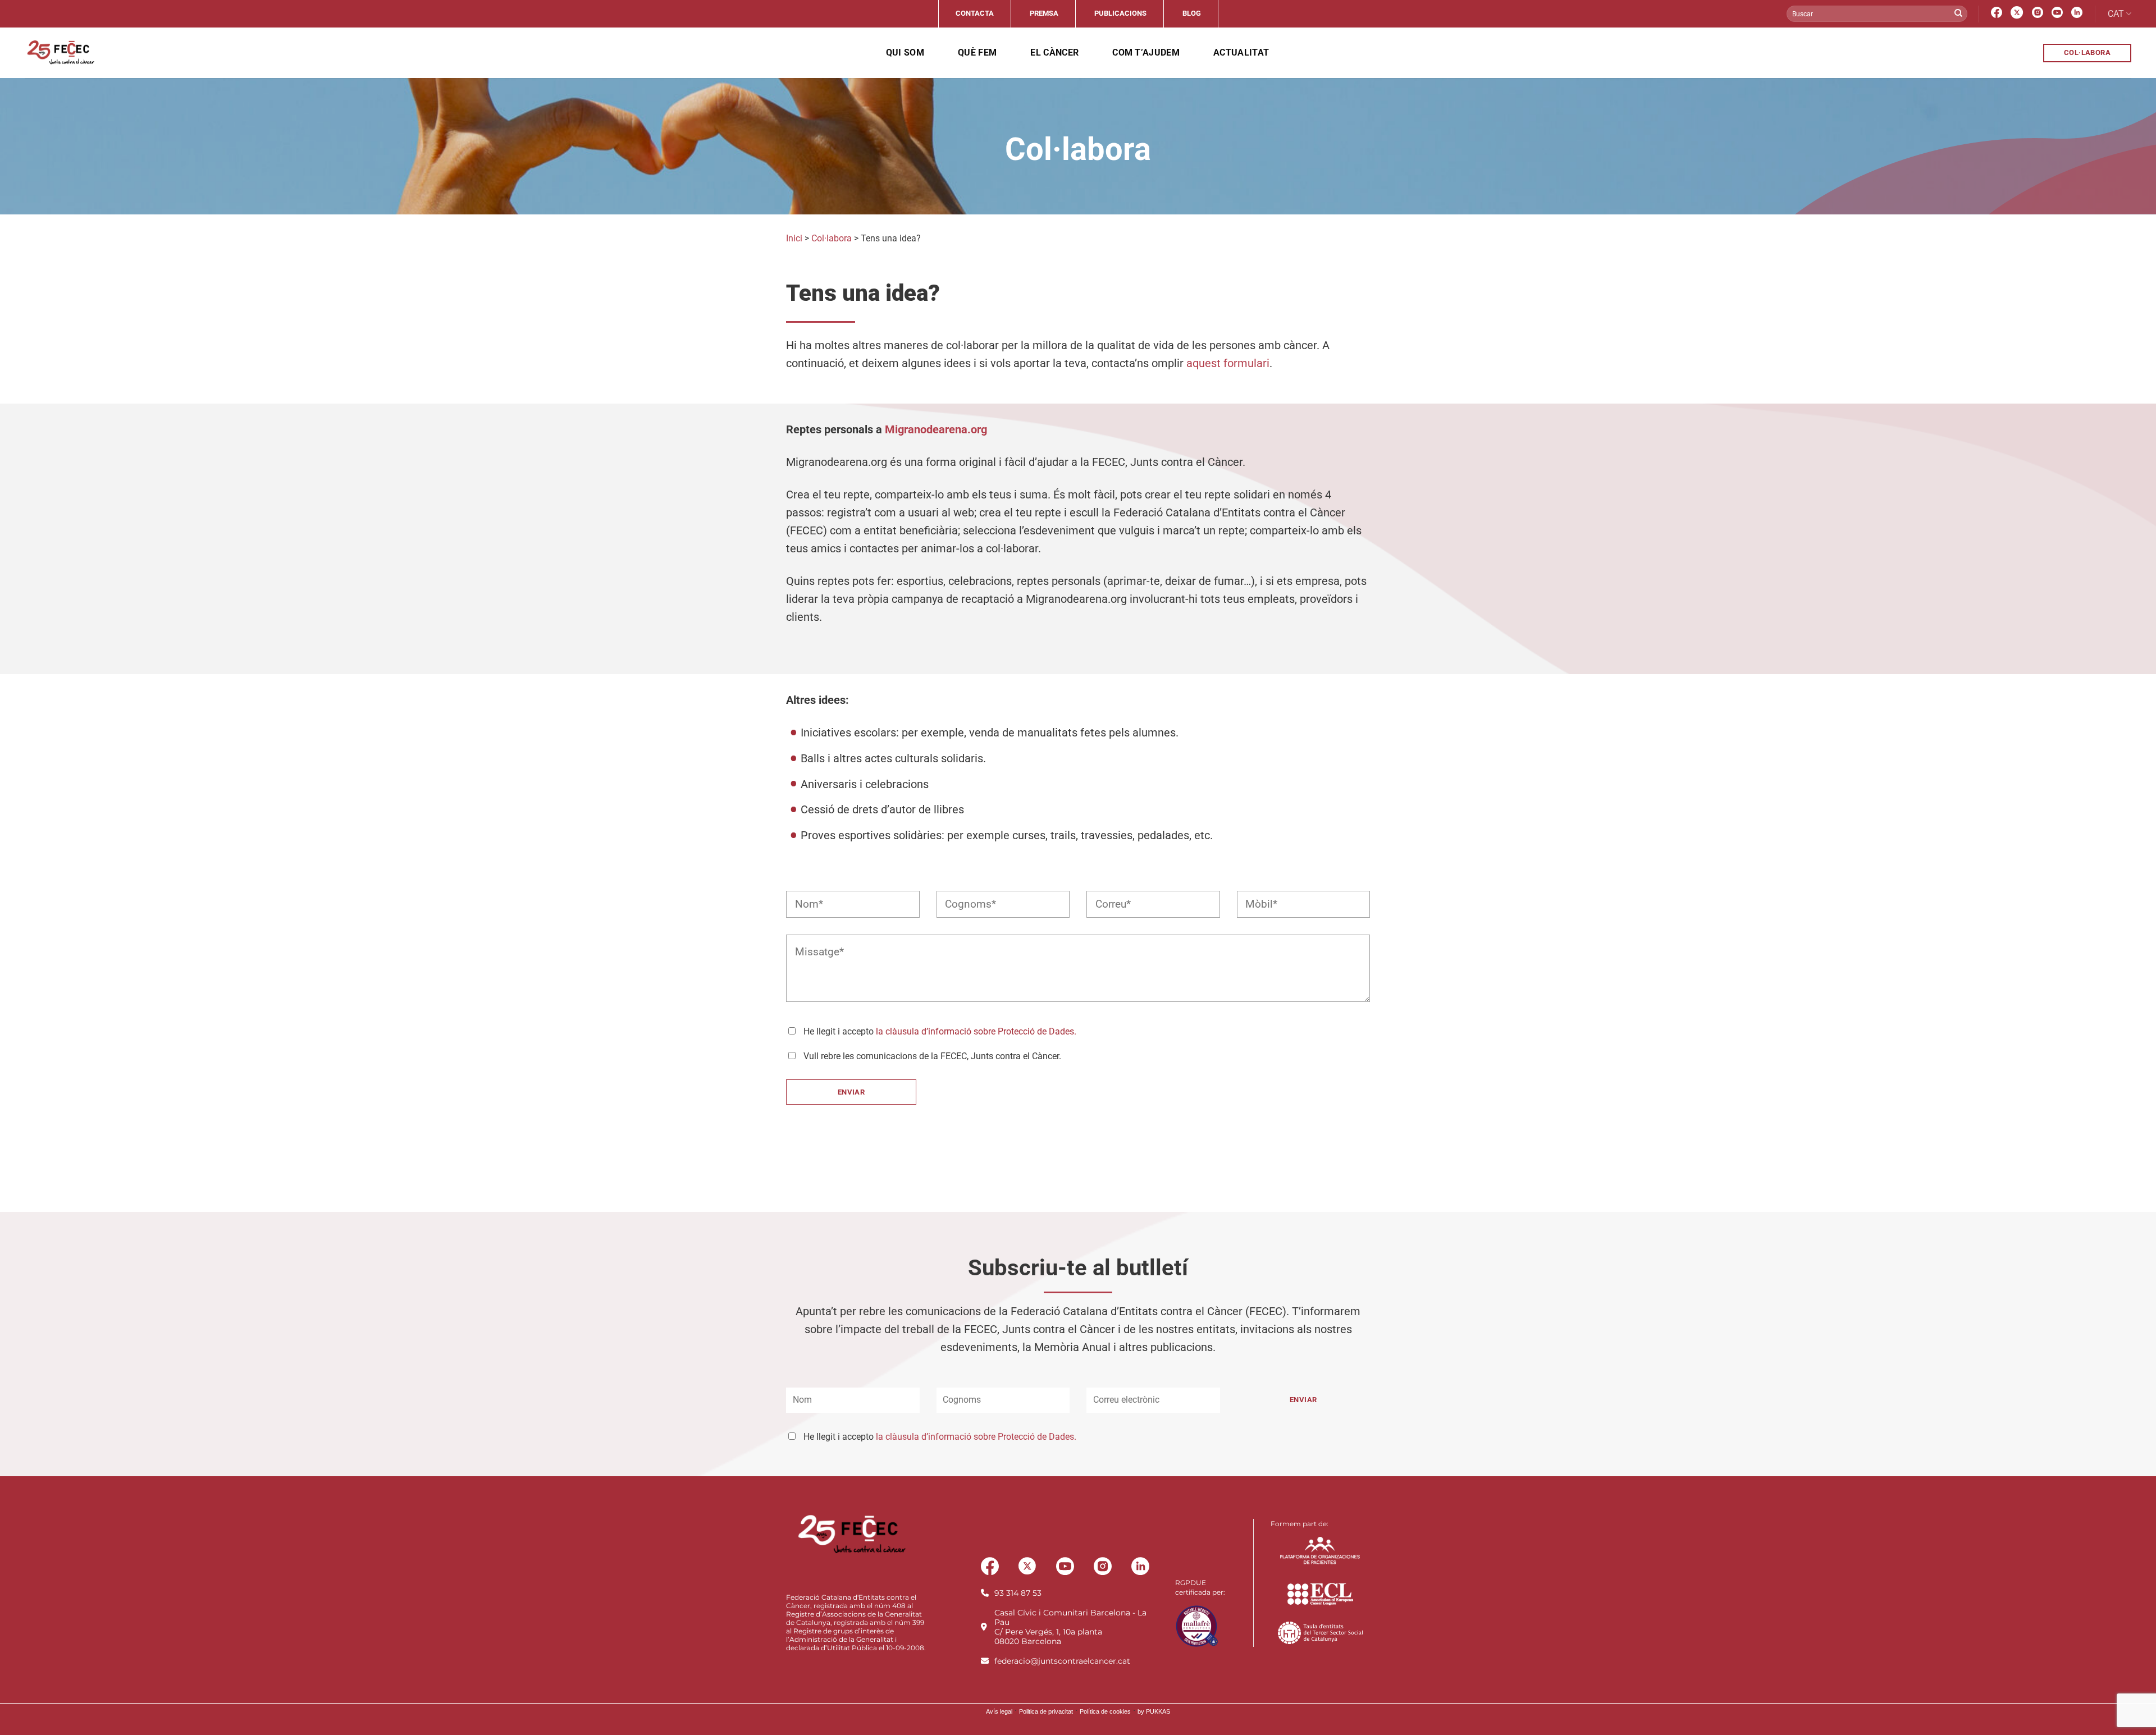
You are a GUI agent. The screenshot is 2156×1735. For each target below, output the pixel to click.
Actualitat (1241, 52)
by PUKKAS (1154, 1711)
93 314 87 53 (1018, 1593)
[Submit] (1958, 14)
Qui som (905, 52)
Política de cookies (1105, 1711)
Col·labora (832, 238)
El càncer (1054, 52)
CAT (2116, 14)
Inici (794, 238)
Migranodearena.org (936, 429)
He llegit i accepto (940, 1437)
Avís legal (999, 1711)
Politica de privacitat (1046, 1711)
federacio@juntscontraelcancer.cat (1062, 1661)
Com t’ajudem (1146, 52)
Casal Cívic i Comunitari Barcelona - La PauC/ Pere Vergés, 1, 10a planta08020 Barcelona (1070, 1627)
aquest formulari (1228, 363)
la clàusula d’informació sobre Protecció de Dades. (976, 1031)
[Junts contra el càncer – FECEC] (60, 53)
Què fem (977, 52)
